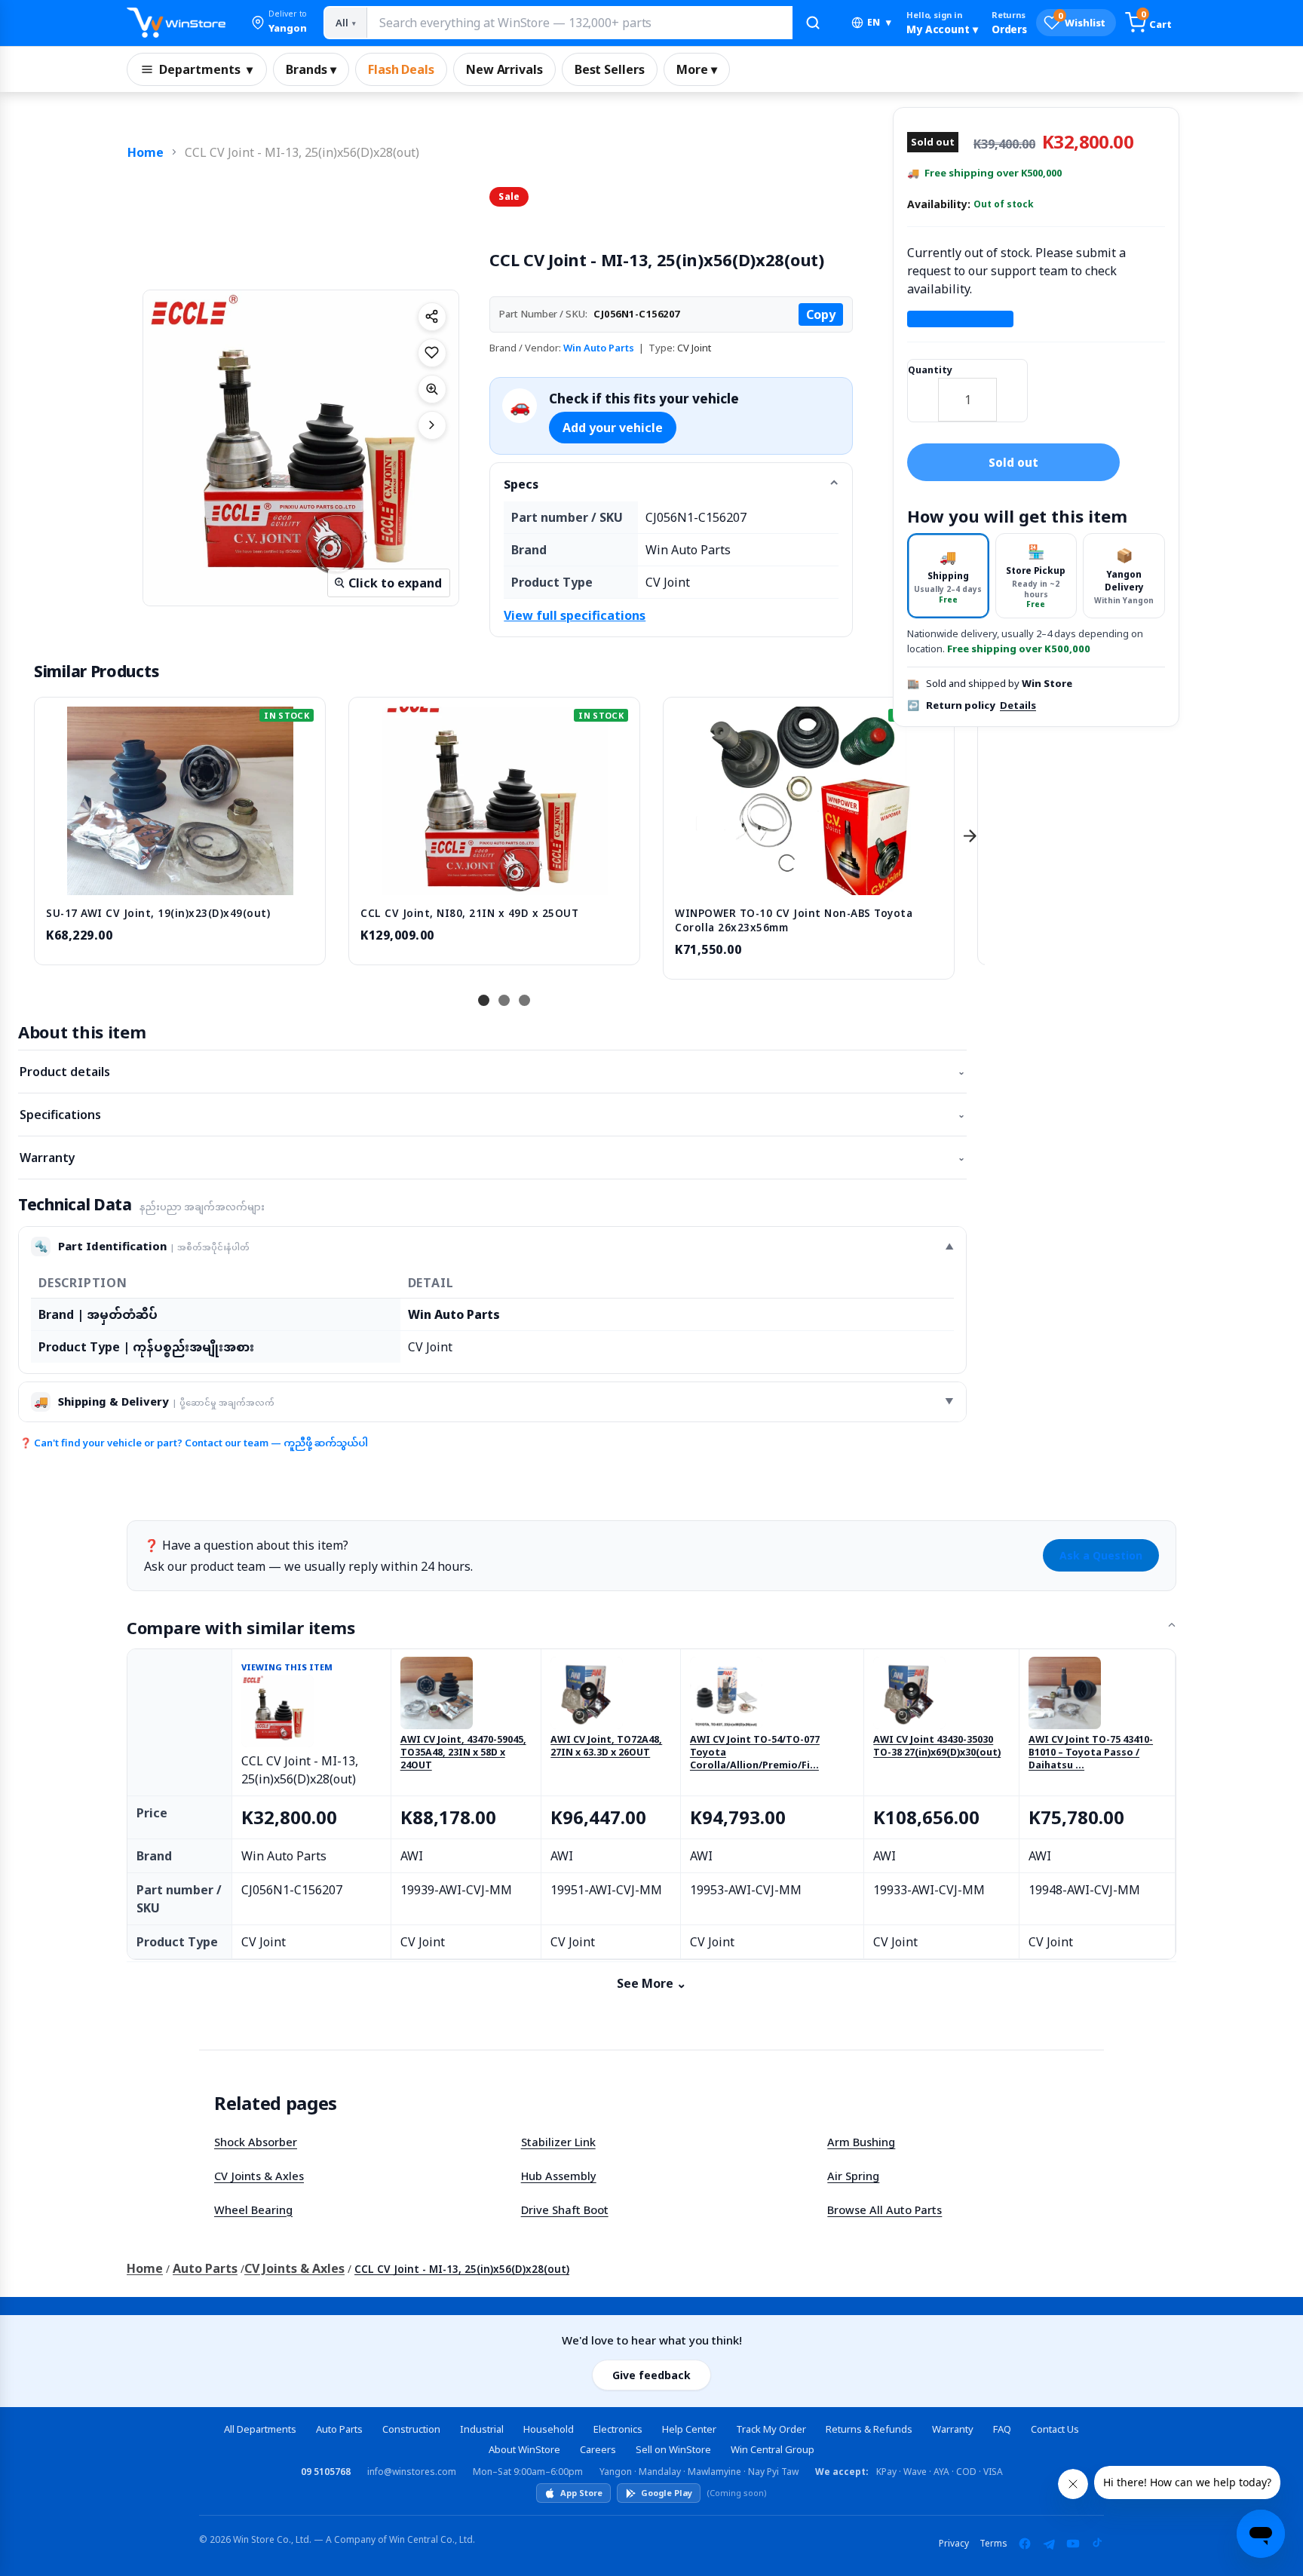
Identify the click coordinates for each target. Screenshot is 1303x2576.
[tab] (948, 576)
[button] (279, 23)
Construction (411, 2429)
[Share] (432, 317)
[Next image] (432, 425)
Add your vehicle (613, 428)
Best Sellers (610, 69)
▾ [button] (879, 22)
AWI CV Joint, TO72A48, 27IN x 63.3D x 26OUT (606, 1746)
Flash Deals (401, 69)
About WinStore (524, 2449)
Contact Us (1055, 2429)
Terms (993, 2543)
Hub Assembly (559, 2176)
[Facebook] (1025, 2544)
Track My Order (771, 2429)
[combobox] (579, 23)
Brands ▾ (311, 69)
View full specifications (575, 615)
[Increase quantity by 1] (1012, 390)
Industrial (482, 2429)
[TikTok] (1097, 2544)
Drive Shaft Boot (565, 2210)
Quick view (180, 879)
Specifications (492, 1115)
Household (549, 2429)
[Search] (813, 23)
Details (1018, 705)
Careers (598, 2449)
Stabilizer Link (558, 2142)
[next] (970, 836)
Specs (521, 484)
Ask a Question (1101, 1555)
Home (146, 152)
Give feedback (651, 2375)
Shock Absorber (256, 2142)
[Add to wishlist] (432, 353)
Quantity (930, 370)
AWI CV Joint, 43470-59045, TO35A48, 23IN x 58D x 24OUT (463, 1753)
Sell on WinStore (673, 2449)
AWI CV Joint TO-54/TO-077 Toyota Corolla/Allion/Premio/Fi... (755, 1753)
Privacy (954, 2543)
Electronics (618, 2429)
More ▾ (697, 69)
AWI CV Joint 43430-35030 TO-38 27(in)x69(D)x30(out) (937, 1746)
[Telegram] (1049, 2544)
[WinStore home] (176, 23)
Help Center (689, 2429)
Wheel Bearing (253, 2210)
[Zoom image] (432, 389)
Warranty (492, 1158)
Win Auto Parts (599, 348)
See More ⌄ (651, 1983)
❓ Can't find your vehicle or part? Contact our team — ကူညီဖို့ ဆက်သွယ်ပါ (194, 1443)
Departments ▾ (206, 69)
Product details (492, 1072)
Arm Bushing (861, 2142)
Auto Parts (205, 2268)
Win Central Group (773, 2449)
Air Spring (853, 2176)
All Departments (260, 2429)
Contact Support (960, 319)
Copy (821, 314)
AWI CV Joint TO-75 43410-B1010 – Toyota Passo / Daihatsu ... (1091, 1753)
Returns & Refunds (869, 2429)
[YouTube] (1073, 2544)
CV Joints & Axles (259, 2176)
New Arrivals (504, 69)
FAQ (1002, 2429)
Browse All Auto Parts (885, 2210)
